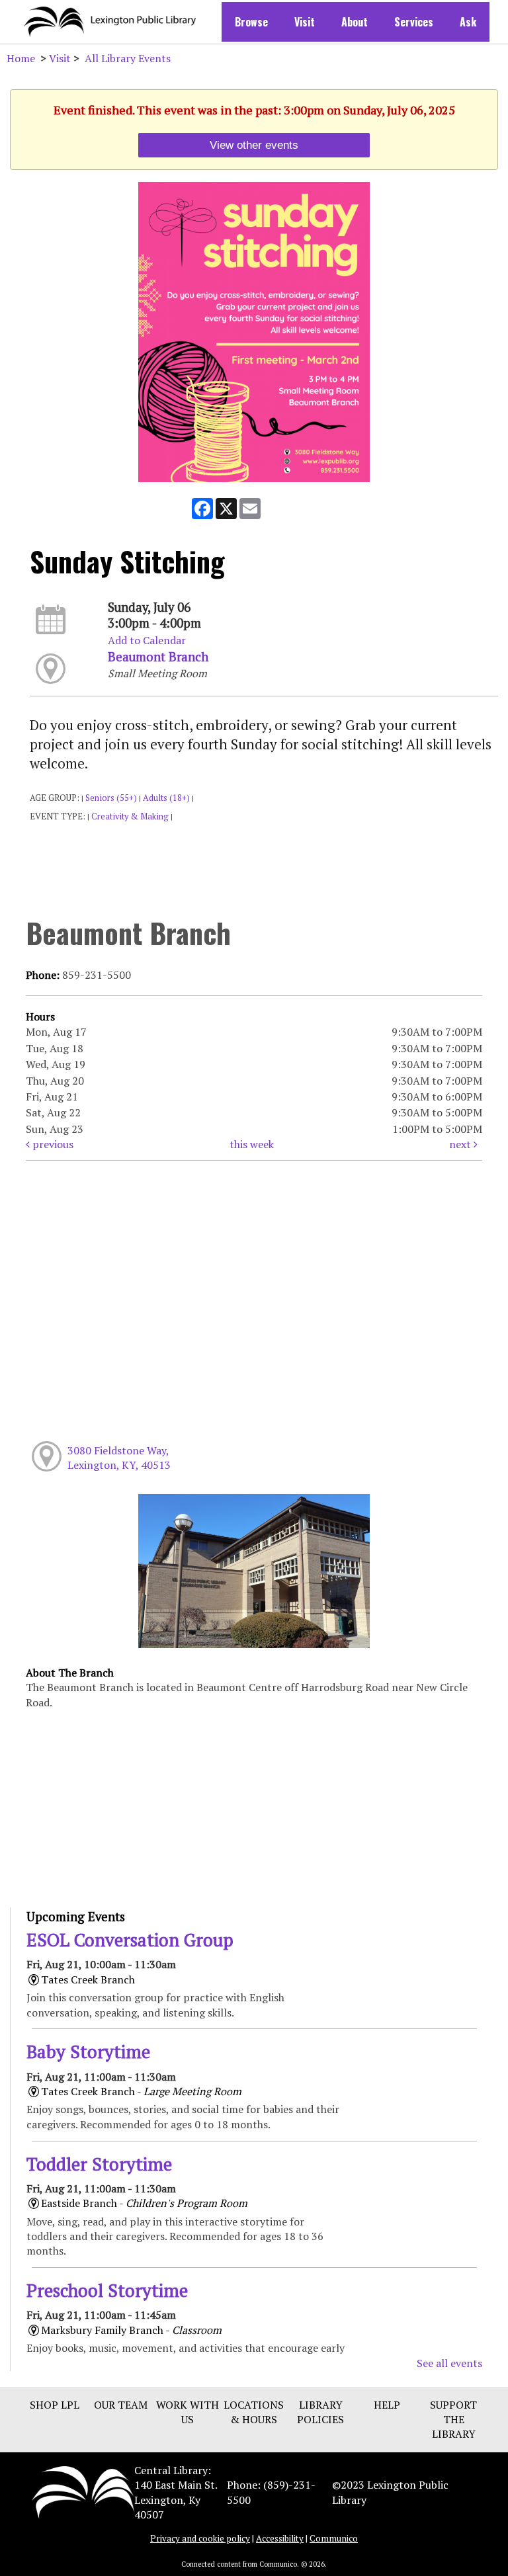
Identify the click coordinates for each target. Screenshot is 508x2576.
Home (21, 58)
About (355, 22)
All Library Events (128, 58)
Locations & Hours (254, 2412)
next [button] (461, 1144)
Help (387, 2405)
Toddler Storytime (99, 2164)
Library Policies (320, 2412)
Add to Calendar (147, 640)
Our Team (121, 2405)
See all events (449, 2363)
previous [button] (52, 1144)
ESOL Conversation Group (130, 1940)
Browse (251, 22)
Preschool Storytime (107, 2290)
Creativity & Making (130, 816)
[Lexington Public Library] (83, 2491)
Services (414, 22)
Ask (468, 22)
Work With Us (188, 2412)
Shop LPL (55, 2405)
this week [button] (252, 1144)
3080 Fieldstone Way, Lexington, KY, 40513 (119, 1458)
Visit (305, 22)
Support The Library (453, 2420)
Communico (334, 2538)
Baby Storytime (88, 2052)
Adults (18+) (166, 798)
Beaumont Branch (158, 657)
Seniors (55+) (111, 798)
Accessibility (280, 2538)
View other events (254, 145)
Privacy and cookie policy (200, 2538)
